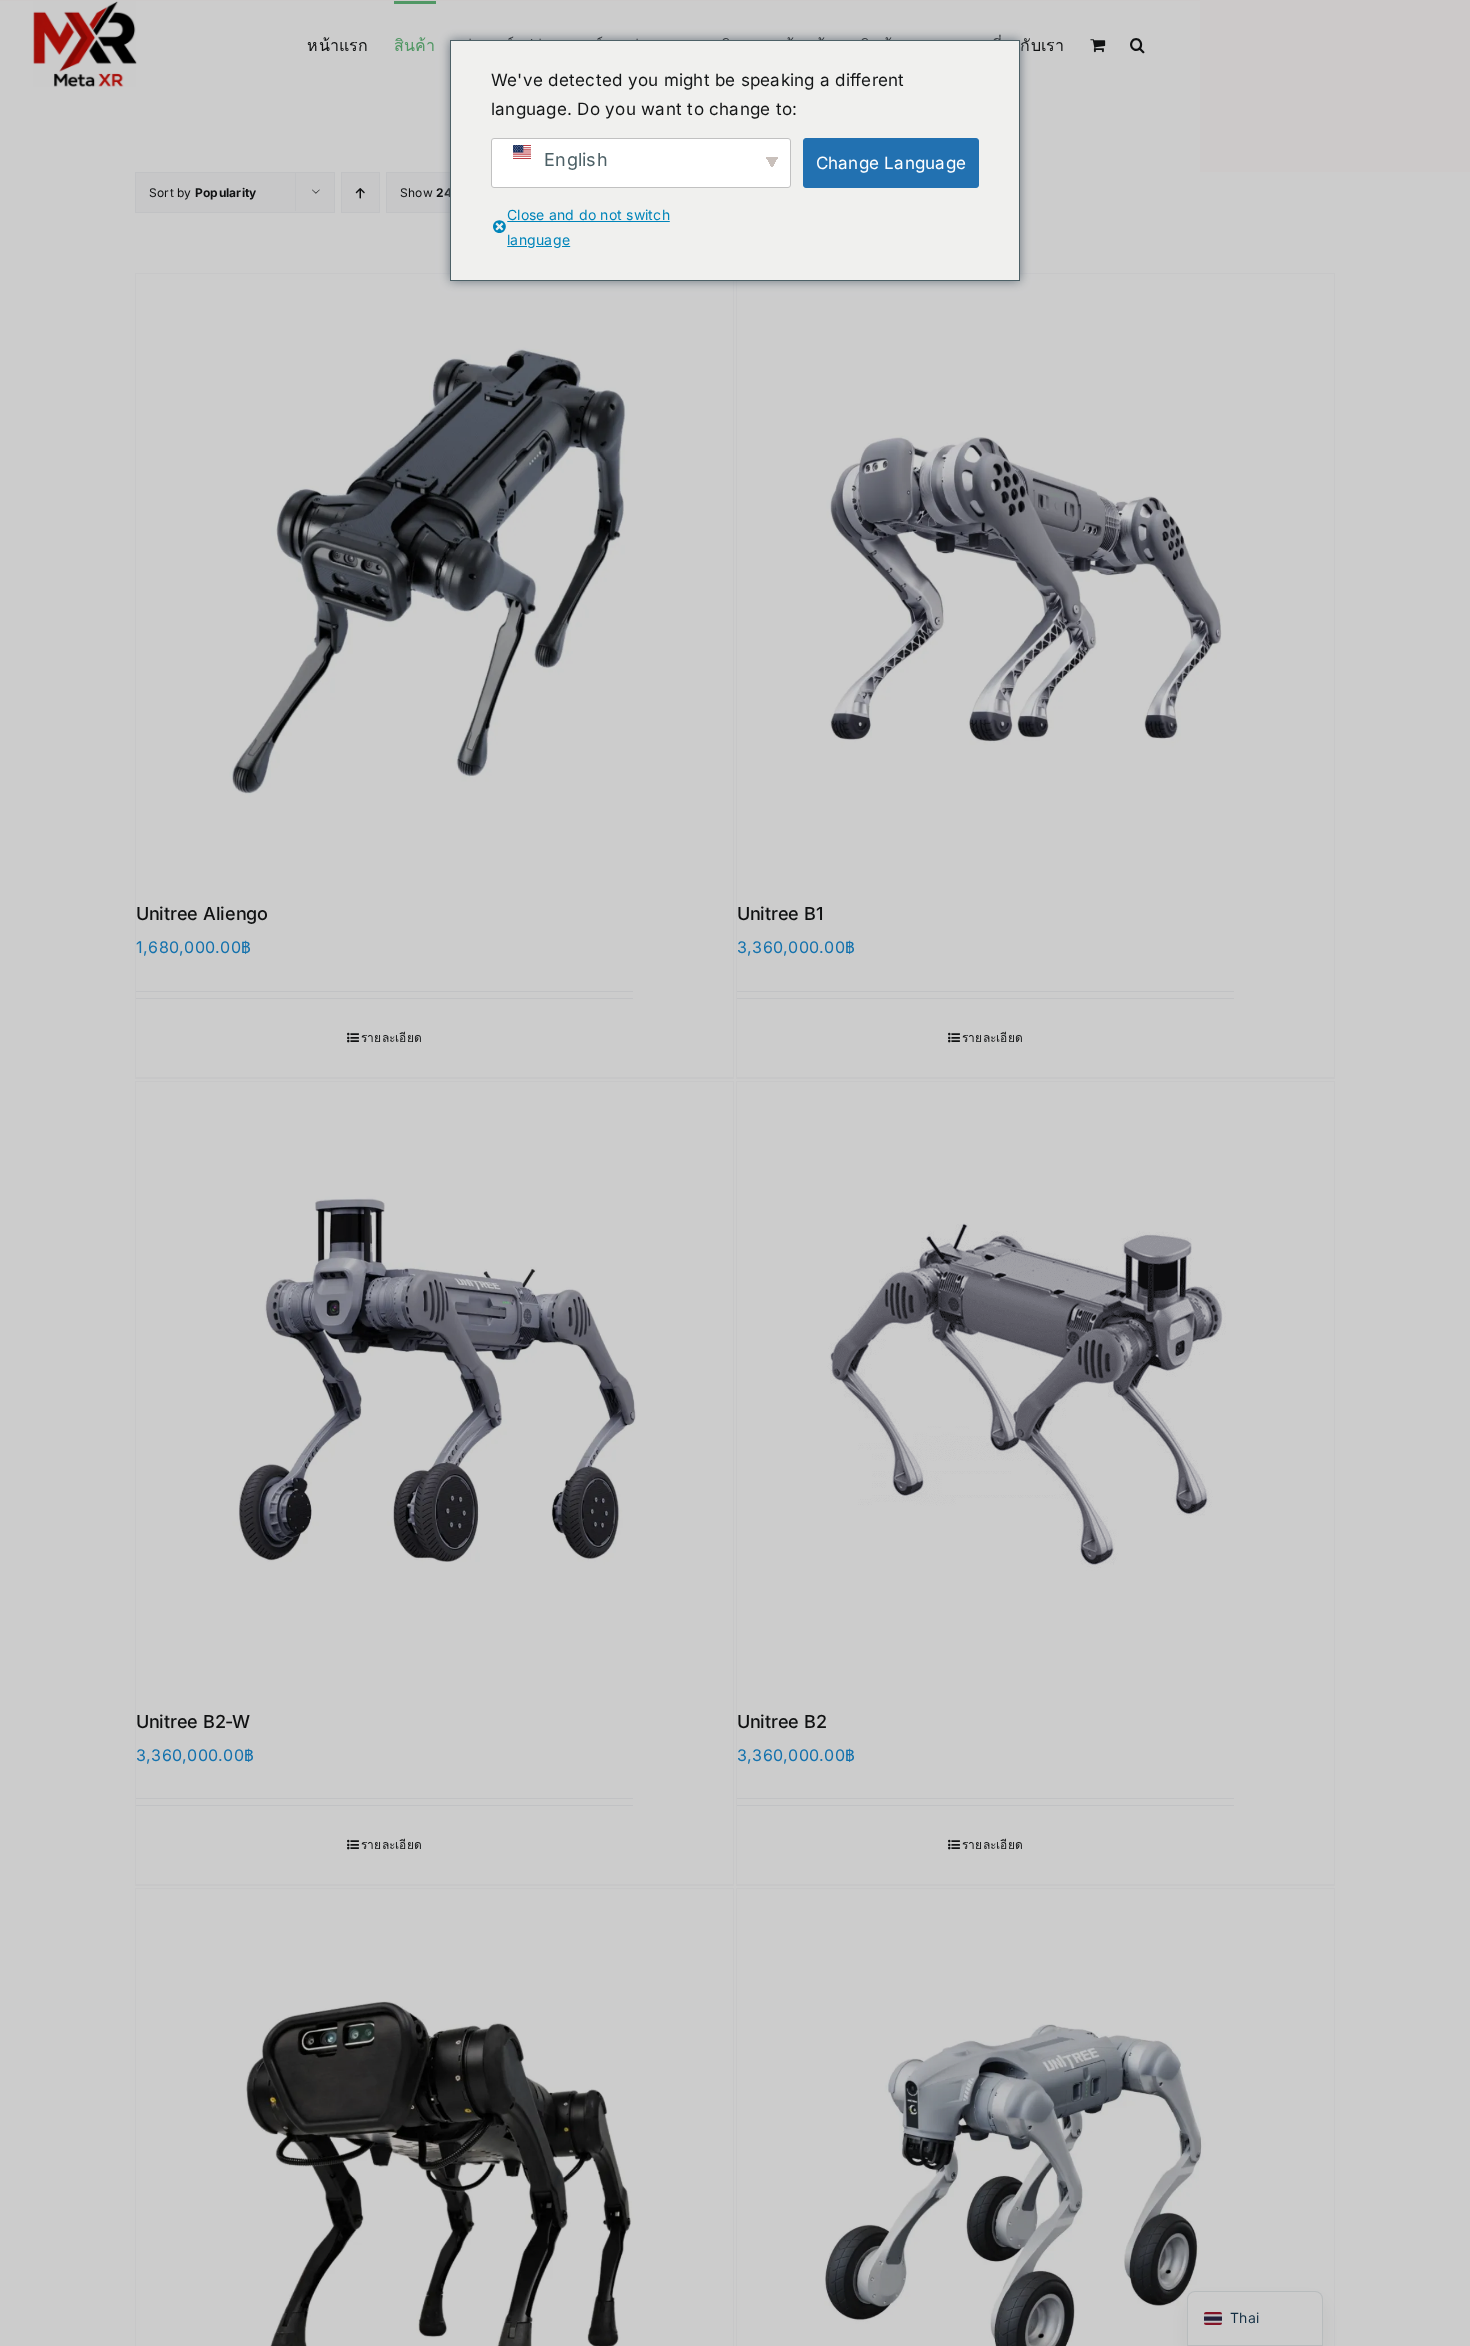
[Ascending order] (360, 192)
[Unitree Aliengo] (434, 572)
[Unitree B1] (1035, 572)
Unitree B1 (779, 913)
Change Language (891, 163)
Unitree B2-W (193, 1721)
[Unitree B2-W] (434, 1380)
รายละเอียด (391, 1037)
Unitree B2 (781, 1721)
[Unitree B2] (1035, 1380)
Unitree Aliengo (202, 913)
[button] (1137, 43)
